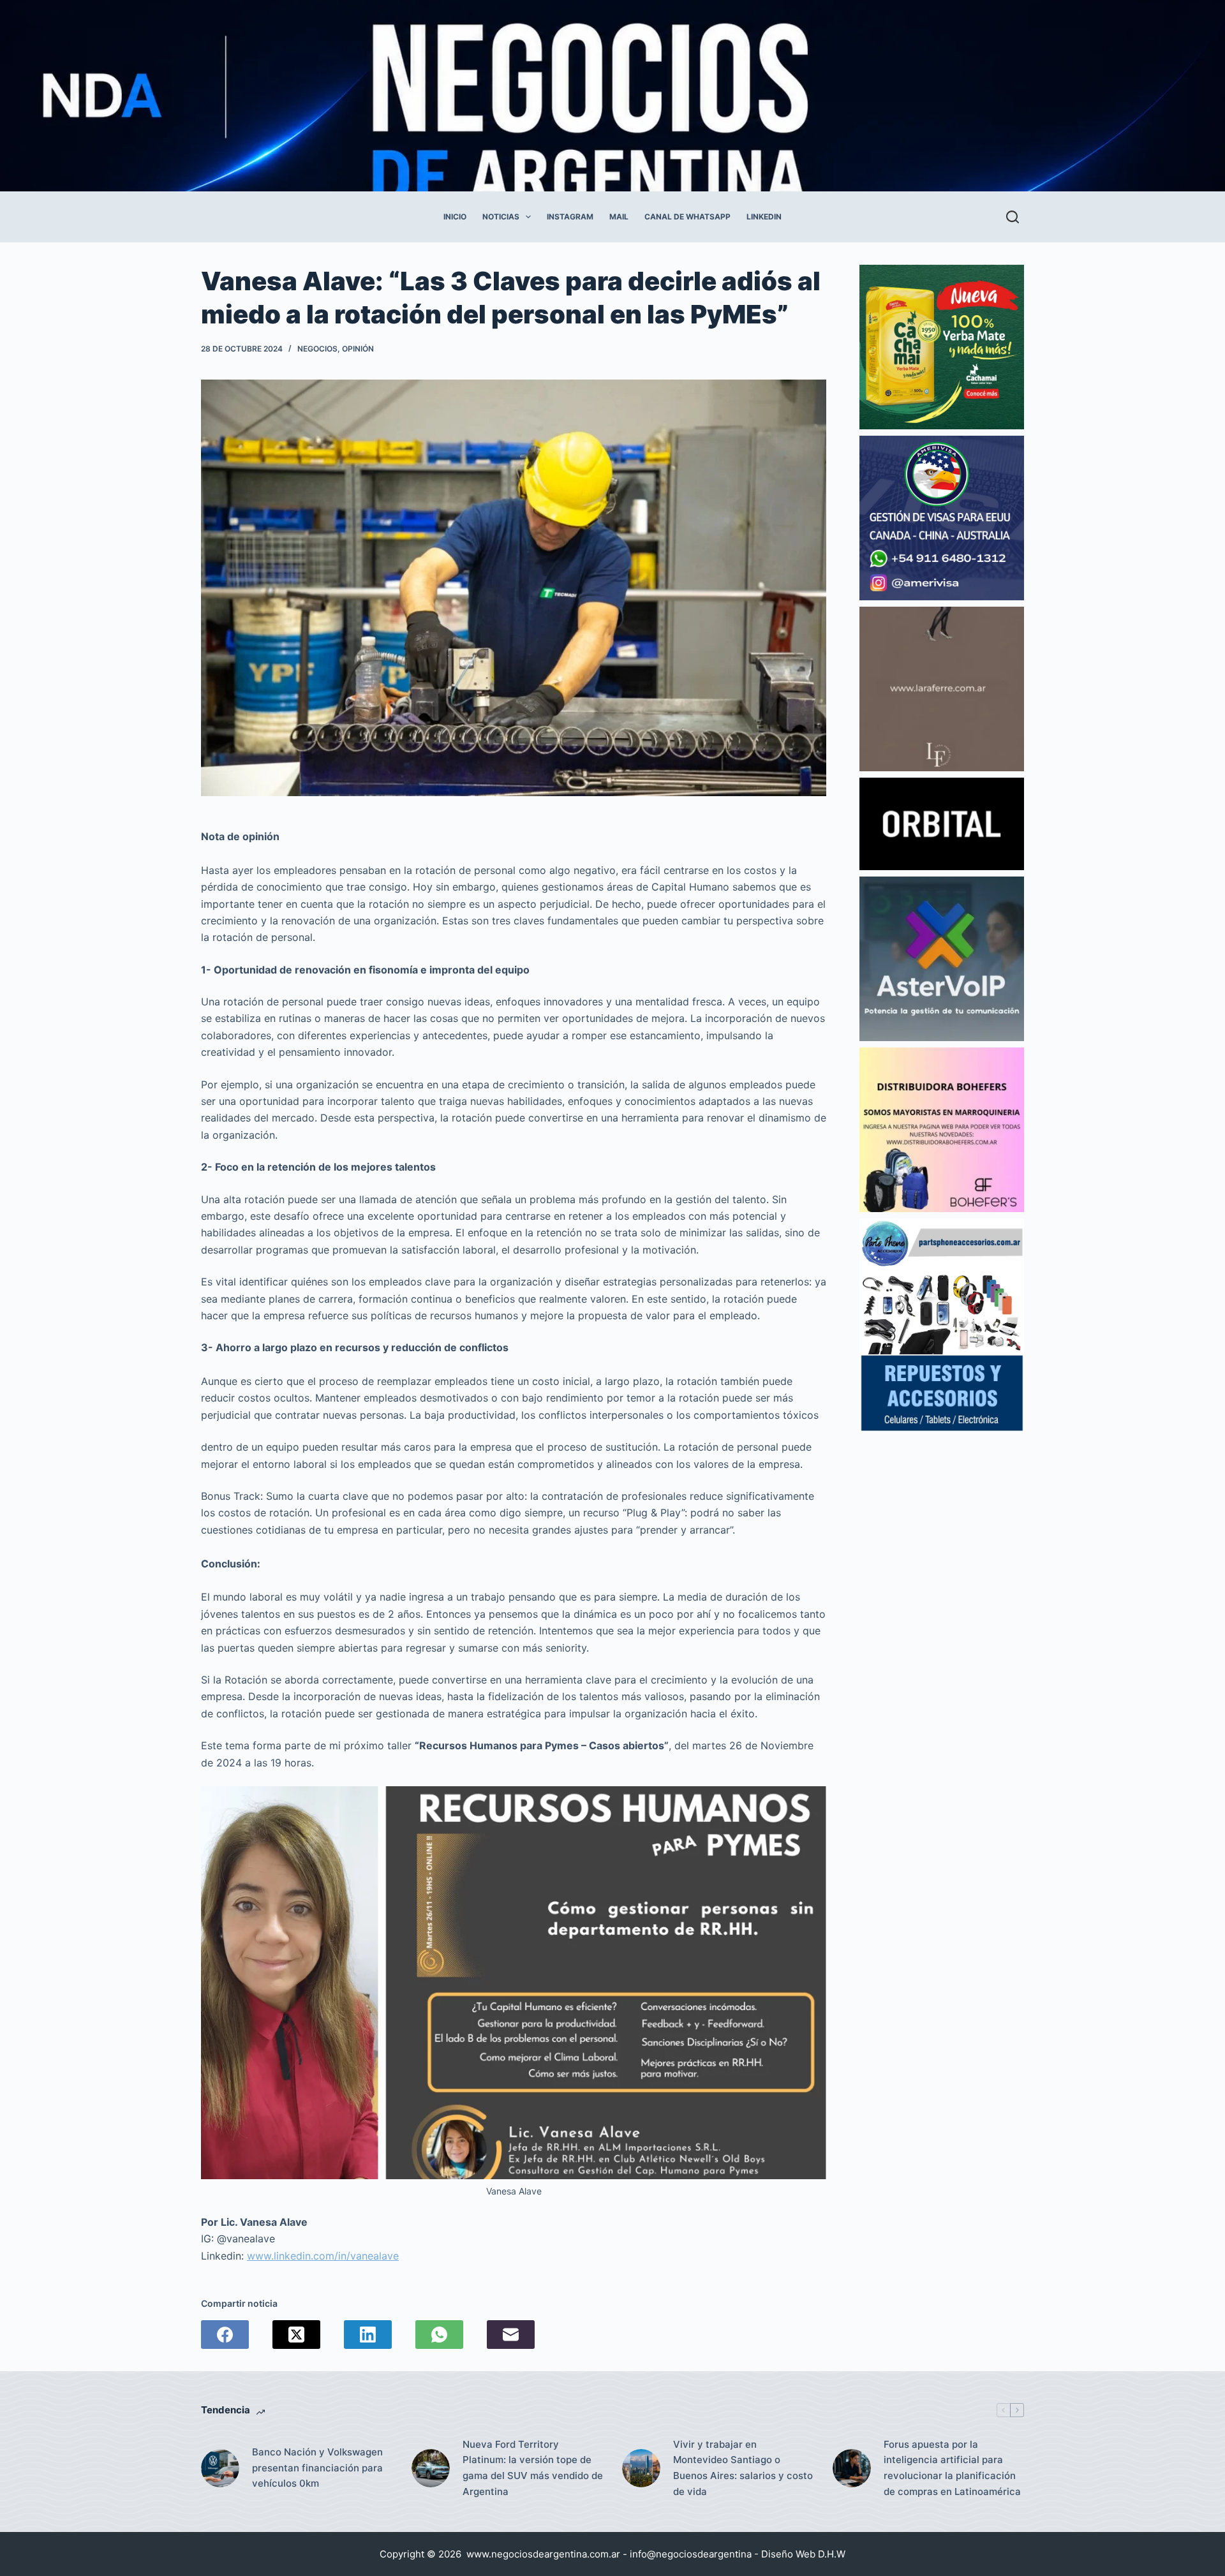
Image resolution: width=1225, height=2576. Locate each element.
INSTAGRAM (570, 217)
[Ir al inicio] (581, 96)
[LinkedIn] (368, 2335)
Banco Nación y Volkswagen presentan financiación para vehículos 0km (317, 2468)
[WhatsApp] (439, 2335)
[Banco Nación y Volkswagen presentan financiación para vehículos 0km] (220, 2468)
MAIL (619, 217)
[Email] (511, 2335)
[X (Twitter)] (296, 2335)
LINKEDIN (764, 217)
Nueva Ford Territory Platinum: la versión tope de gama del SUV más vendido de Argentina (533, 2468)
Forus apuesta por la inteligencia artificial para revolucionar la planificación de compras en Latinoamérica (952, 2468)
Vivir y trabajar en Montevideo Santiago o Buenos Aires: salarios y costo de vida (743, 2468)
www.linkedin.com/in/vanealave (323, 2256)
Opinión (358, 349)
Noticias (501, 217)
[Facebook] (225, 2335)
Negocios (317, 349)
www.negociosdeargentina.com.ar (543, 2554)
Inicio (455, 217)
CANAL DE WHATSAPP (687, 217)
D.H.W (832, 2554)
